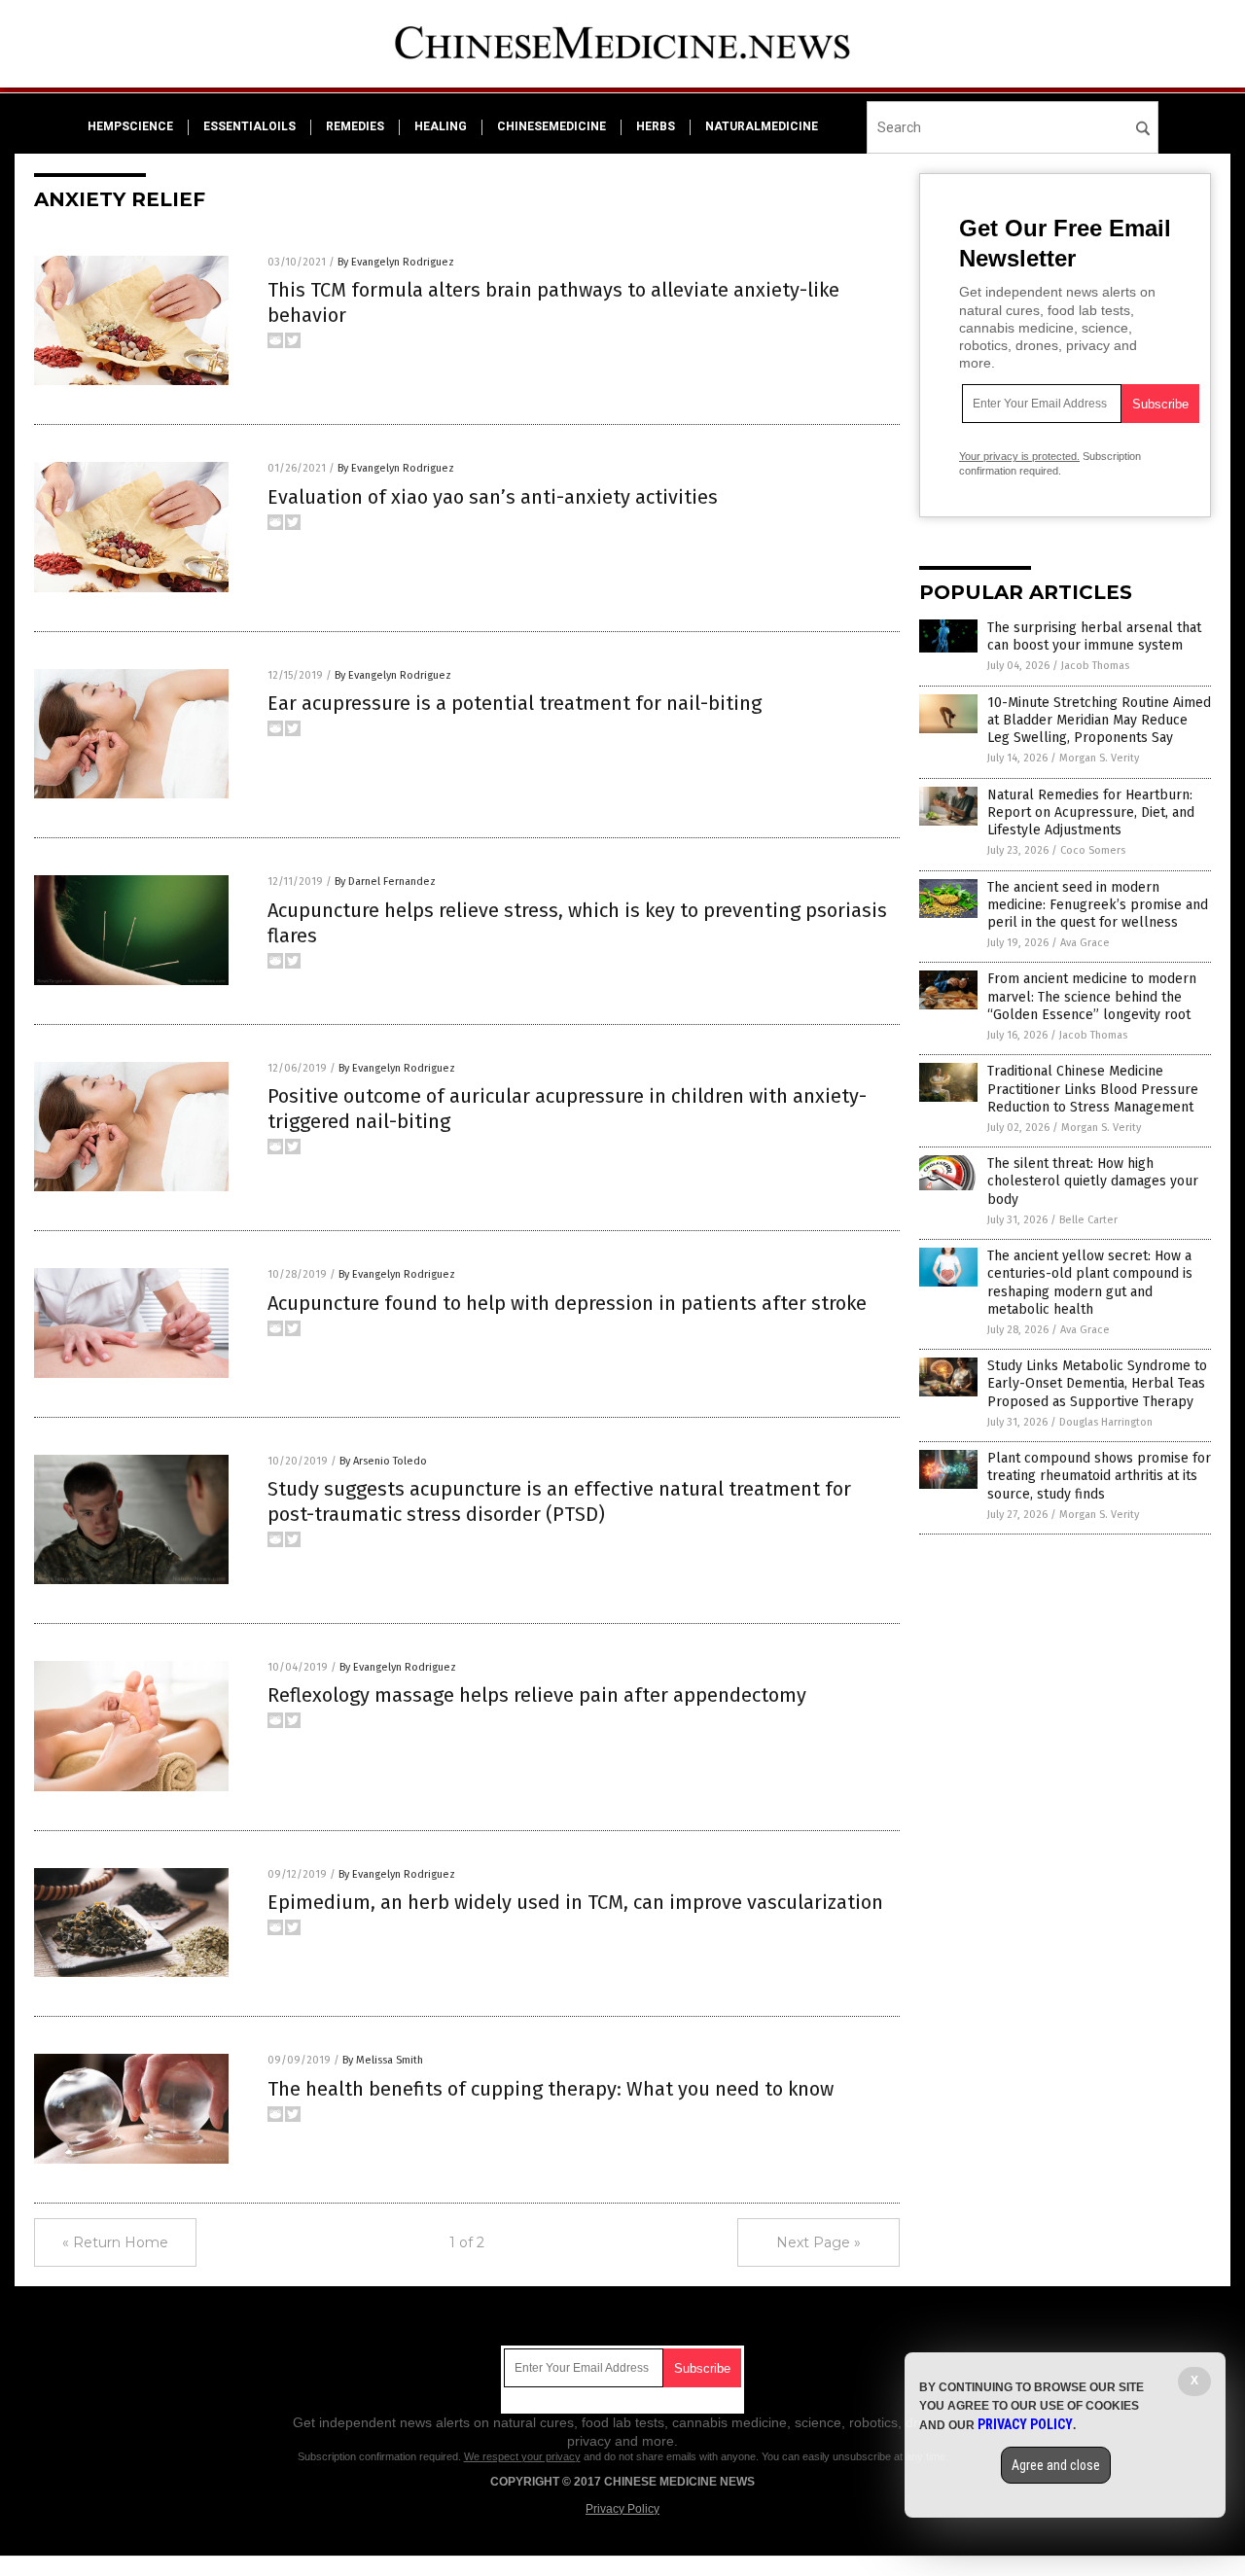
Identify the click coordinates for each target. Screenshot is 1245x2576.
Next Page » (818, 2242)
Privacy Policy (622, 2509)
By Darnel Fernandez (385, 882)
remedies (355, 126)
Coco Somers (1093, 850)
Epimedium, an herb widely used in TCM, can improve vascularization (575, 1902)
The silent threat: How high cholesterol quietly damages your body (1093, 1181)
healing (441, 126)
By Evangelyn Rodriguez (396, 262)
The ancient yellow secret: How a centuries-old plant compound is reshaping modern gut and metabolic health (1090, 1283)
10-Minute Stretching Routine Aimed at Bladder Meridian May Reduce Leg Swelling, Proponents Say (1099, 720)
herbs (656, 126)
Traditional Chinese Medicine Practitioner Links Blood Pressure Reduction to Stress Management (1093, 1089)
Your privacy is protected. (1019, 456)
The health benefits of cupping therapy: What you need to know (551, 2089)
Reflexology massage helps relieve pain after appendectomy (537, 1695)
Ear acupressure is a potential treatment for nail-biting (515, 703)
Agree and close (1056, 2465)
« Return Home (115, 2242)
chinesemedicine (551, 126)
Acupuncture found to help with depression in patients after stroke (567, 1303)
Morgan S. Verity (1099, 758)
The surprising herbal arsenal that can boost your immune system (1094, 636)
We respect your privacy (522, 2456)
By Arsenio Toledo (383, 1461)
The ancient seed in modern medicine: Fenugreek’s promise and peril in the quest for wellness (1098, 905)
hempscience (130, 126)
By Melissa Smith (383, 2060)
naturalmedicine (762, 126)
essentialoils (249, 126)
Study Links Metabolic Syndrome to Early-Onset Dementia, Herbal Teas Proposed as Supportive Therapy (1097, 1383)
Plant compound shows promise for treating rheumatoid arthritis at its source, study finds (1099, 1476)
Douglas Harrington (1106, 1422)
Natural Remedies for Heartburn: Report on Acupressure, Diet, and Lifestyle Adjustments (1091, 812)
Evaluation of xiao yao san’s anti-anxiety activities (493, 497)
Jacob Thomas (1095, 666)
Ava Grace (1085, 943)
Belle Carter (1088, 1220)
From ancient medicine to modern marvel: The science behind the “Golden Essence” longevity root (1092, 996)
